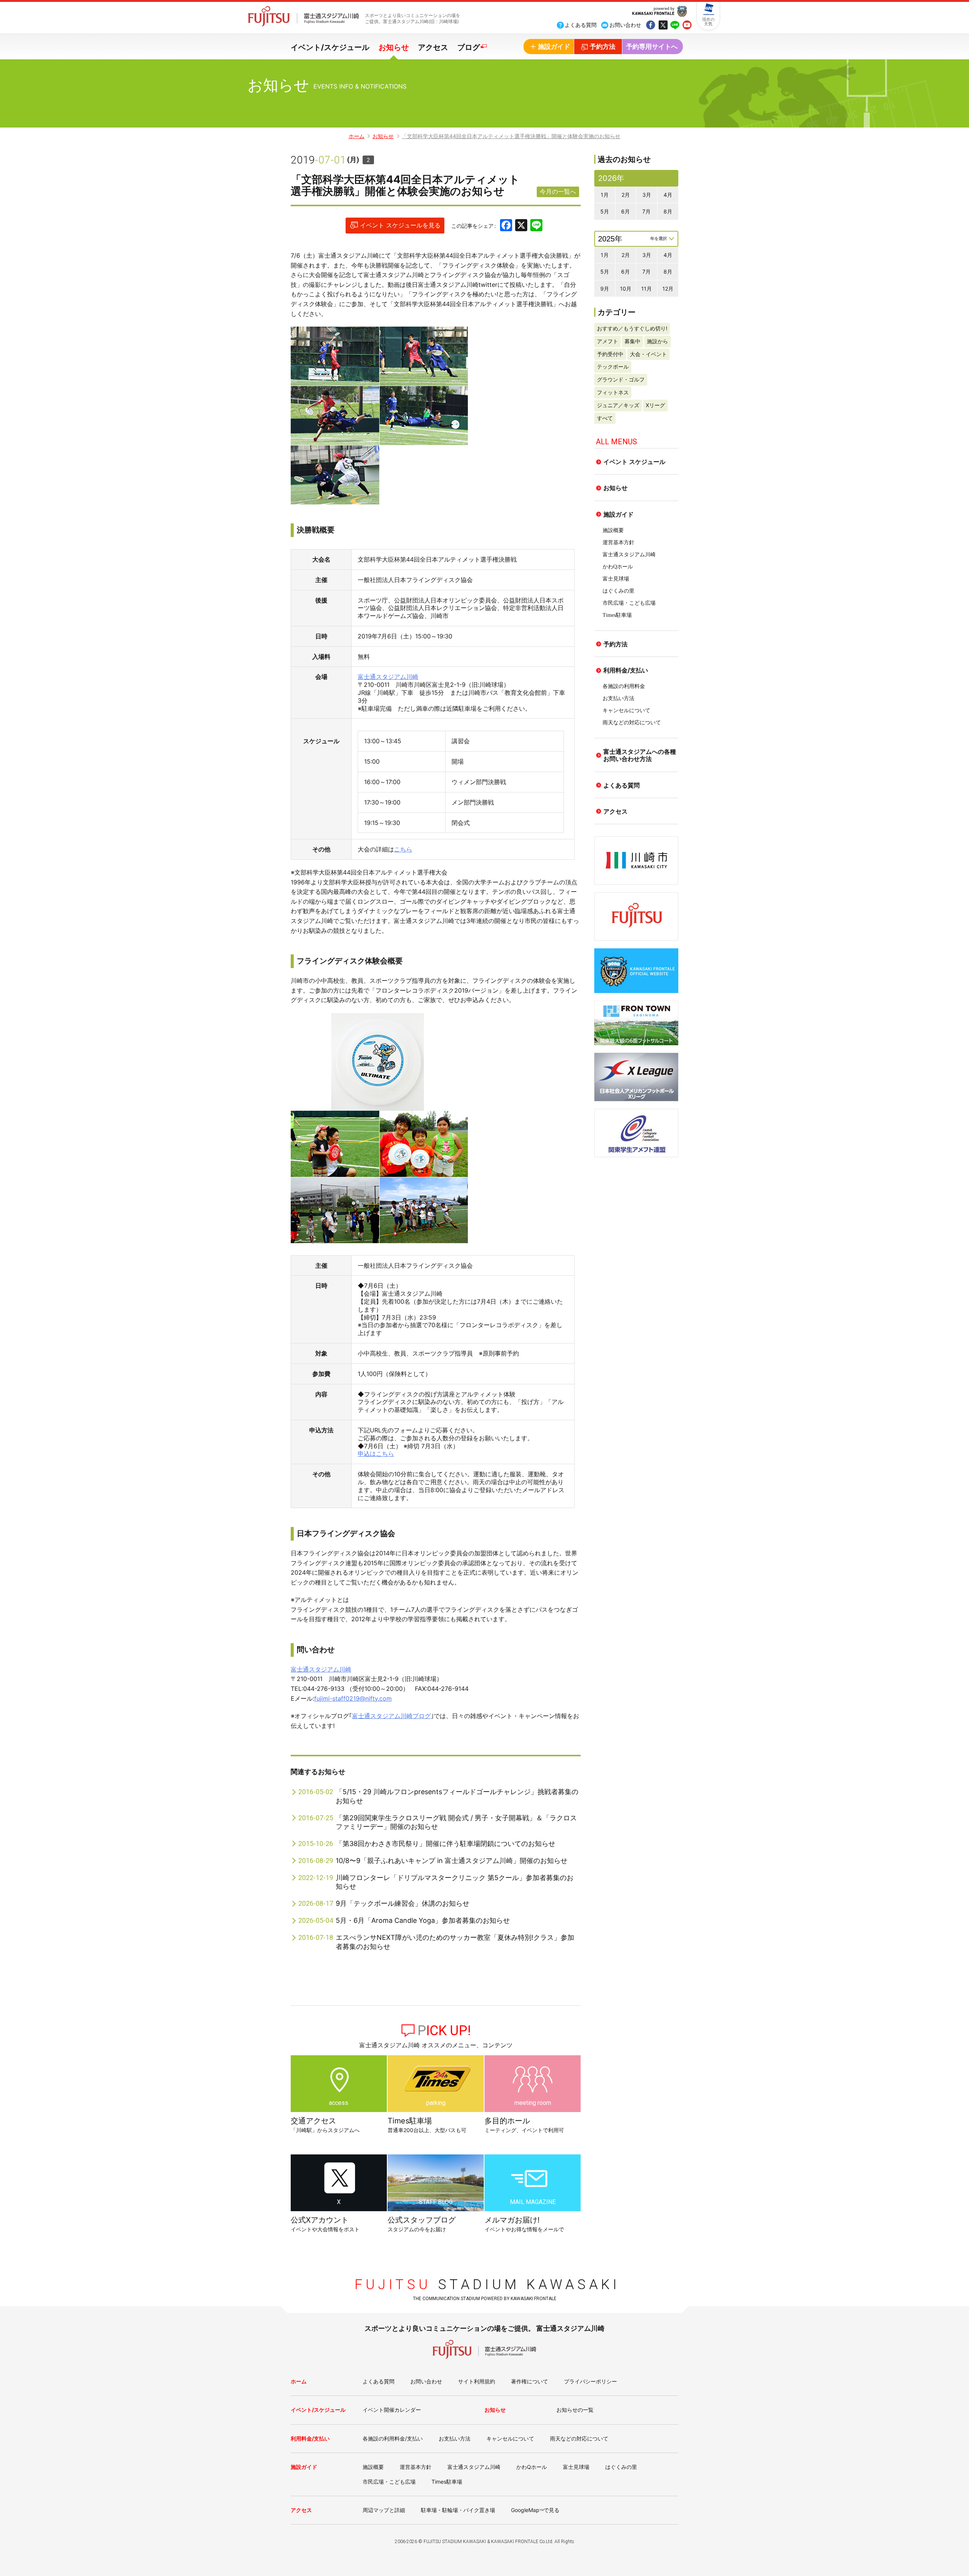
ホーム (357, 136)
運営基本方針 (618, 542)
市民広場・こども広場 (629, 603)
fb (651, 26)
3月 (647, 195)
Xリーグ (655, 405)
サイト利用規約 (477, 2381)
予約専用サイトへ (652, 47)
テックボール (613, 367)
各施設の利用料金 (624, 686)
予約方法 (615, 644)
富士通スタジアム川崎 (388, 677)
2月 (626, 195)
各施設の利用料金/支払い (393, 2438)
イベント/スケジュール (330, 47)
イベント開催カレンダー (392, 2410)
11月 (647, 289)
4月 (668, 195)
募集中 (632, 341)
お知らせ (394, 47)
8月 (668, 211)
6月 (625, 211)
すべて (605, 418)
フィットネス (613, 392)
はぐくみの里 (618, 591)
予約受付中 (610, 354)
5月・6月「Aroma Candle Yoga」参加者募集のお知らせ (423, 1920)
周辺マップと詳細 (384, 2510)
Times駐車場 (617, 615)
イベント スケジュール (634, 462)
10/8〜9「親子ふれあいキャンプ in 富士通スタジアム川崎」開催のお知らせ (452, 1861)
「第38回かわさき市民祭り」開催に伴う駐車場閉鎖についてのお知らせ (446, 1844)
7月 (647, 211)
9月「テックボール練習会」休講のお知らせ (403, 1903)
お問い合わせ (426, 2381)
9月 (605, 289)
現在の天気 (708, 22)
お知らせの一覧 (575, 2410)
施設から (657, 341)
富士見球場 (616, 579)
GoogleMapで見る (535, 2510)
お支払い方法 (618, 698)
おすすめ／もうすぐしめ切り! (632, 328)
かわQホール (618, 567)
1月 (605, 195)
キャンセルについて (626, 711)
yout (687, 26)
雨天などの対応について (632, 723)
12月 (668, 289)
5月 (605, 211)
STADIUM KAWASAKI (487, 2285)
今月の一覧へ (558, 191)
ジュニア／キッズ (618, 405)
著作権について (530, 2381)
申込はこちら (376, 1454)
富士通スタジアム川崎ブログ (391, 1716)
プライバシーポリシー (590, 2381)
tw (663, 26)
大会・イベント (648, 354)
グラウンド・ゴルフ (621, 379)
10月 (626, 289)
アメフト (608, 341)
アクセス (433, 47)
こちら (403, 849)
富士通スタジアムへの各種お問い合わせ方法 (640, 755)
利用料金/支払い (626, 670)
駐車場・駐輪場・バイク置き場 (458, 2510)
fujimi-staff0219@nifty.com (353, 1698)
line (675, 26)
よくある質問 (622, 785)
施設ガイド (618, 514)
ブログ (469, 47)
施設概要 (613, 530)
